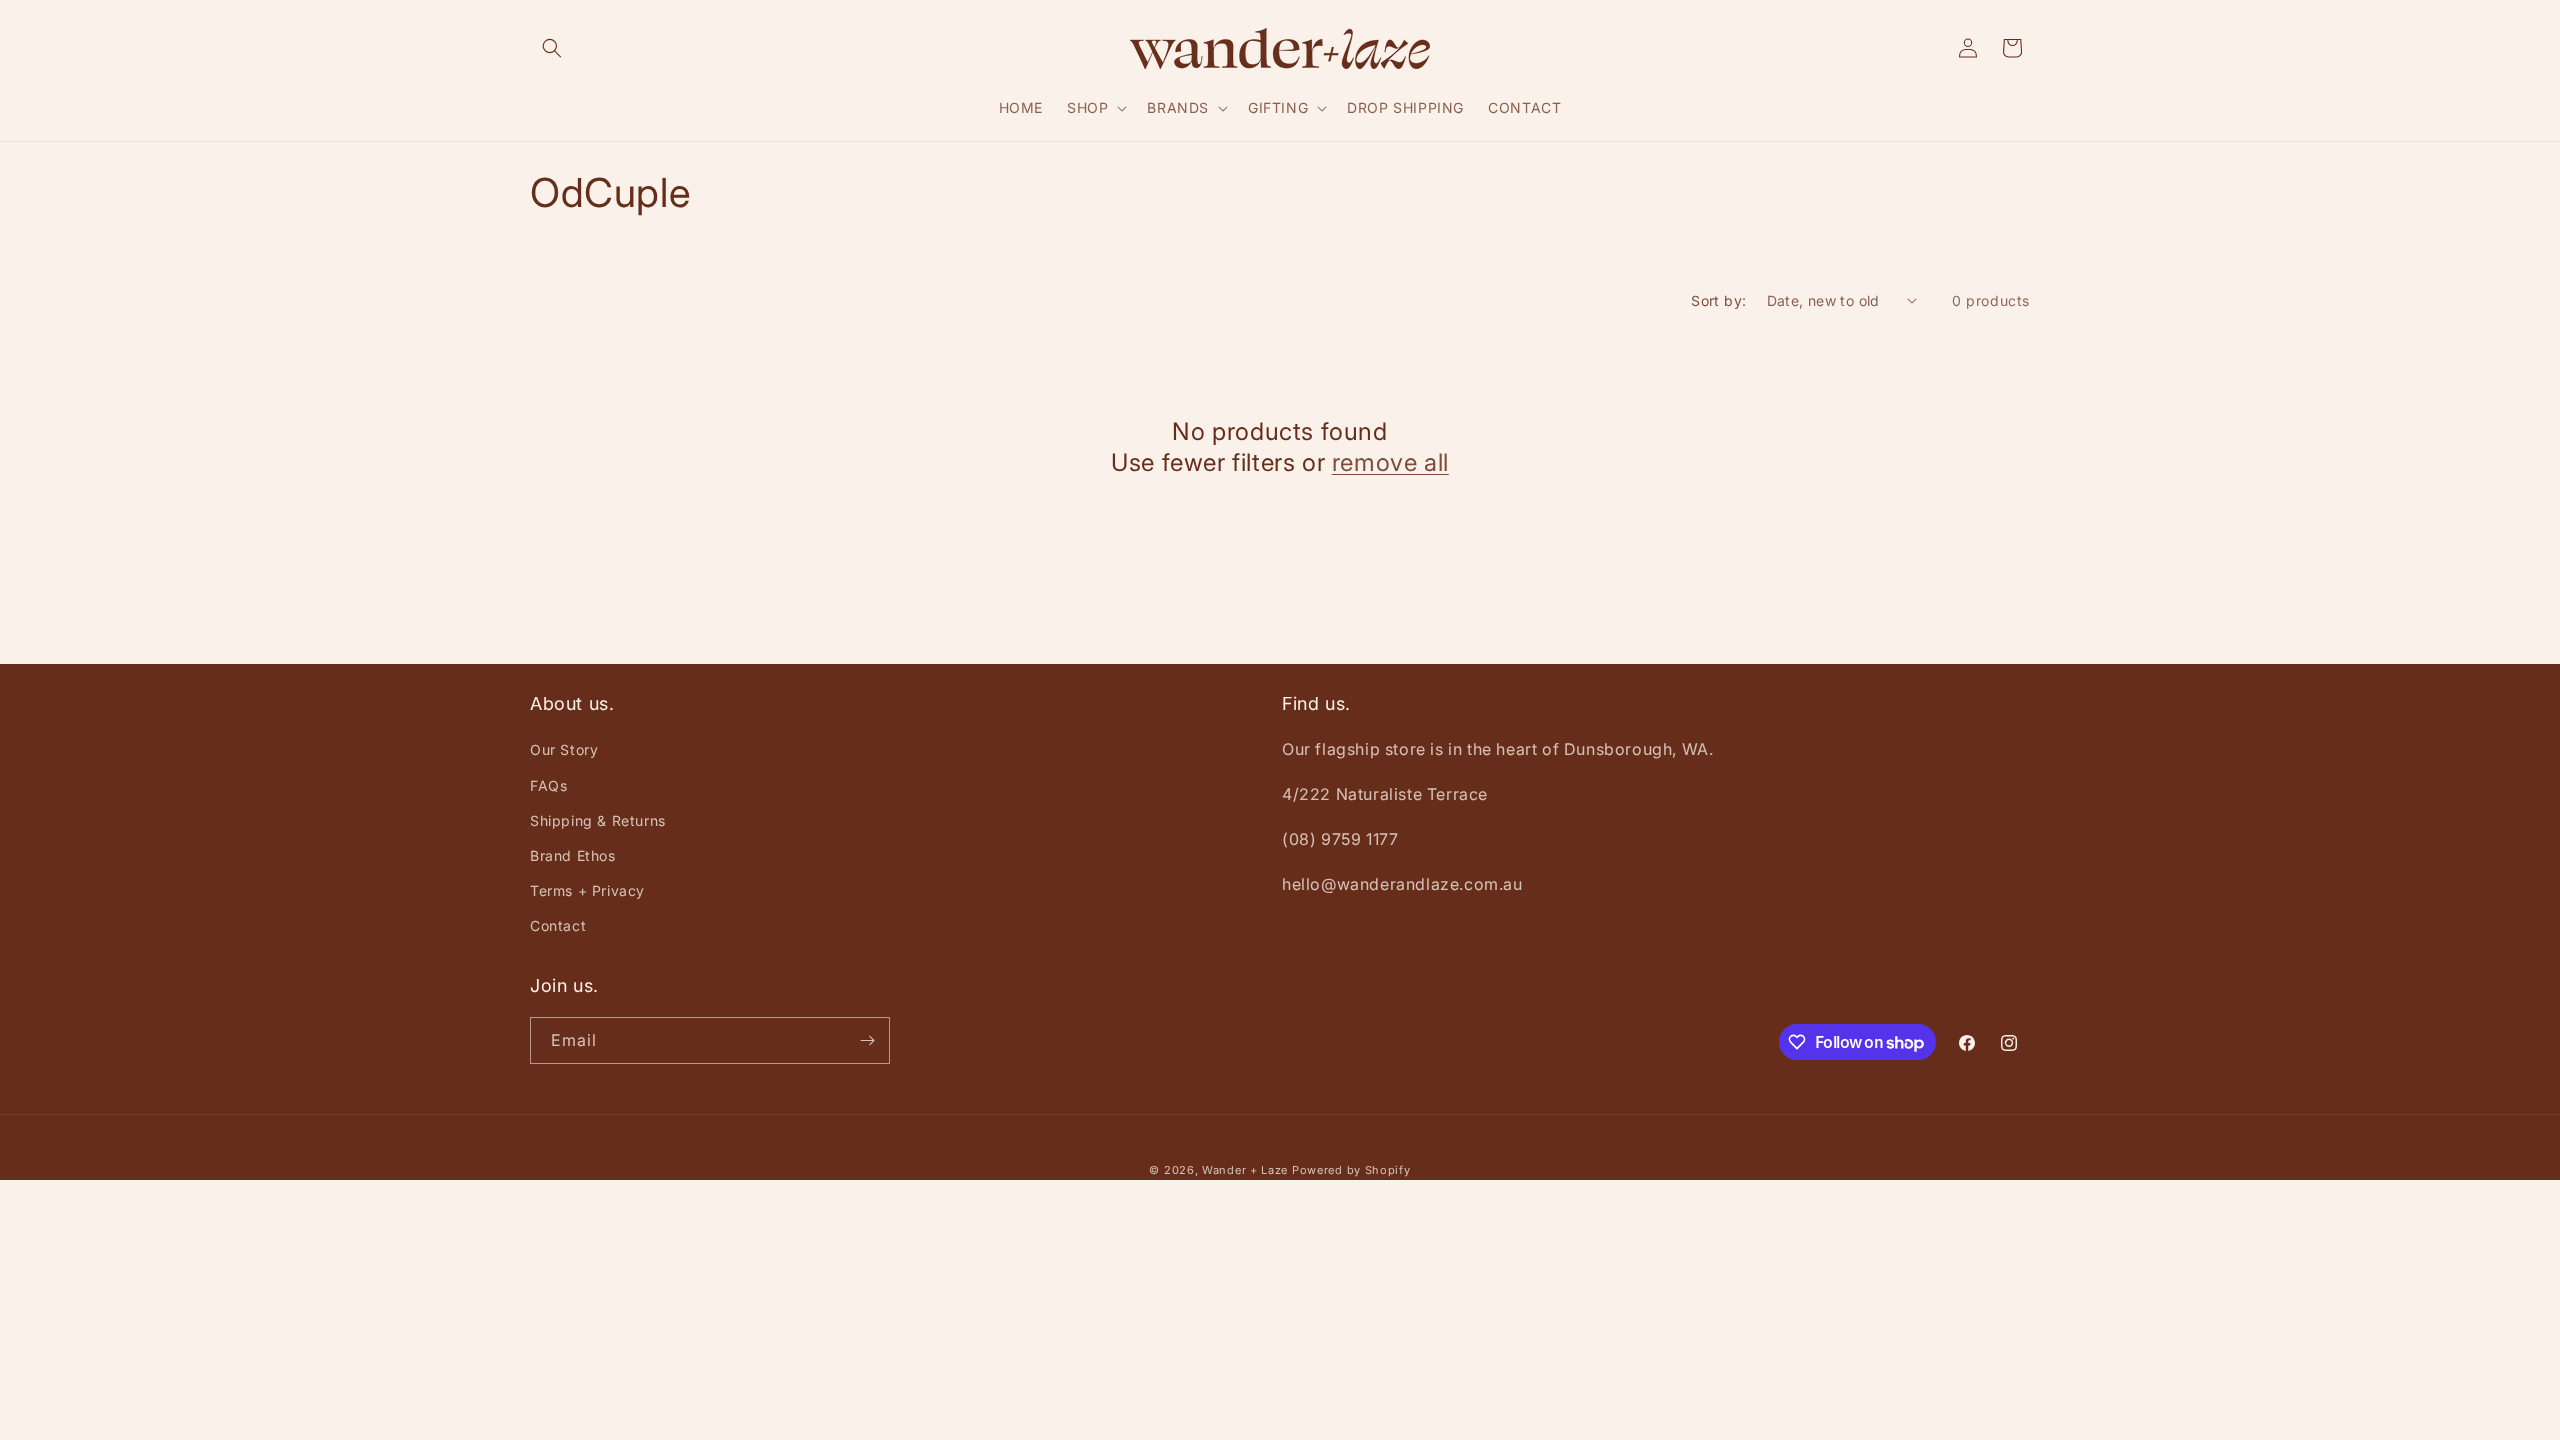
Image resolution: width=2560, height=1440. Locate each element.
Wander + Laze (1245, 1170)
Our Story (564, 749)
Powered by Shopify (1351, 1170)
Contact (558, 925)
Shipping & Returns (598, 820)
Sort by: (1718, 300)
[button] (552, 48)
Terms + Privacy (587, 890)
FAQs (548, 785)
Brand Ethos (573, 855)
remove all (1390, 462)
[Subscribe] (867, 1040)
